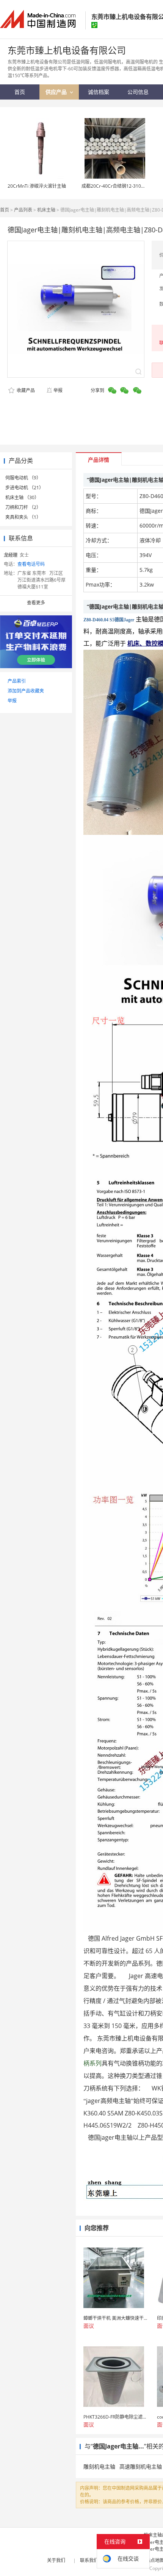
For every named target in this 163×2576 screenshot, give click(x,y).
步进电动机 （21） (24, 488)
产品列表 (23, 210)
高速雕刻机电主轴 (141, 2466)
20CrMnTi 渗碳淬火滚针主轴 (37, 186)
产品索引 (17, 681)
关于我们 (56, 2560)
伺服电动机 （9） (23, 478)
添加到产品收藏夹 (26, 691)
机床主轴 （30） (22, 497)
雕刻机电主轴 (99, 2466)
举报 (58, 390)
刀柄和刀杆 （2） (23, 507)
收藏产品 (25, 390)
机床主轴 (46, 210)
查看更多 (36, 603)
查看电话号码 (31, 564)
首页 (5, 210)
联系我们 (89, 2560)
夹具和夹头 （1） (23, 517)
